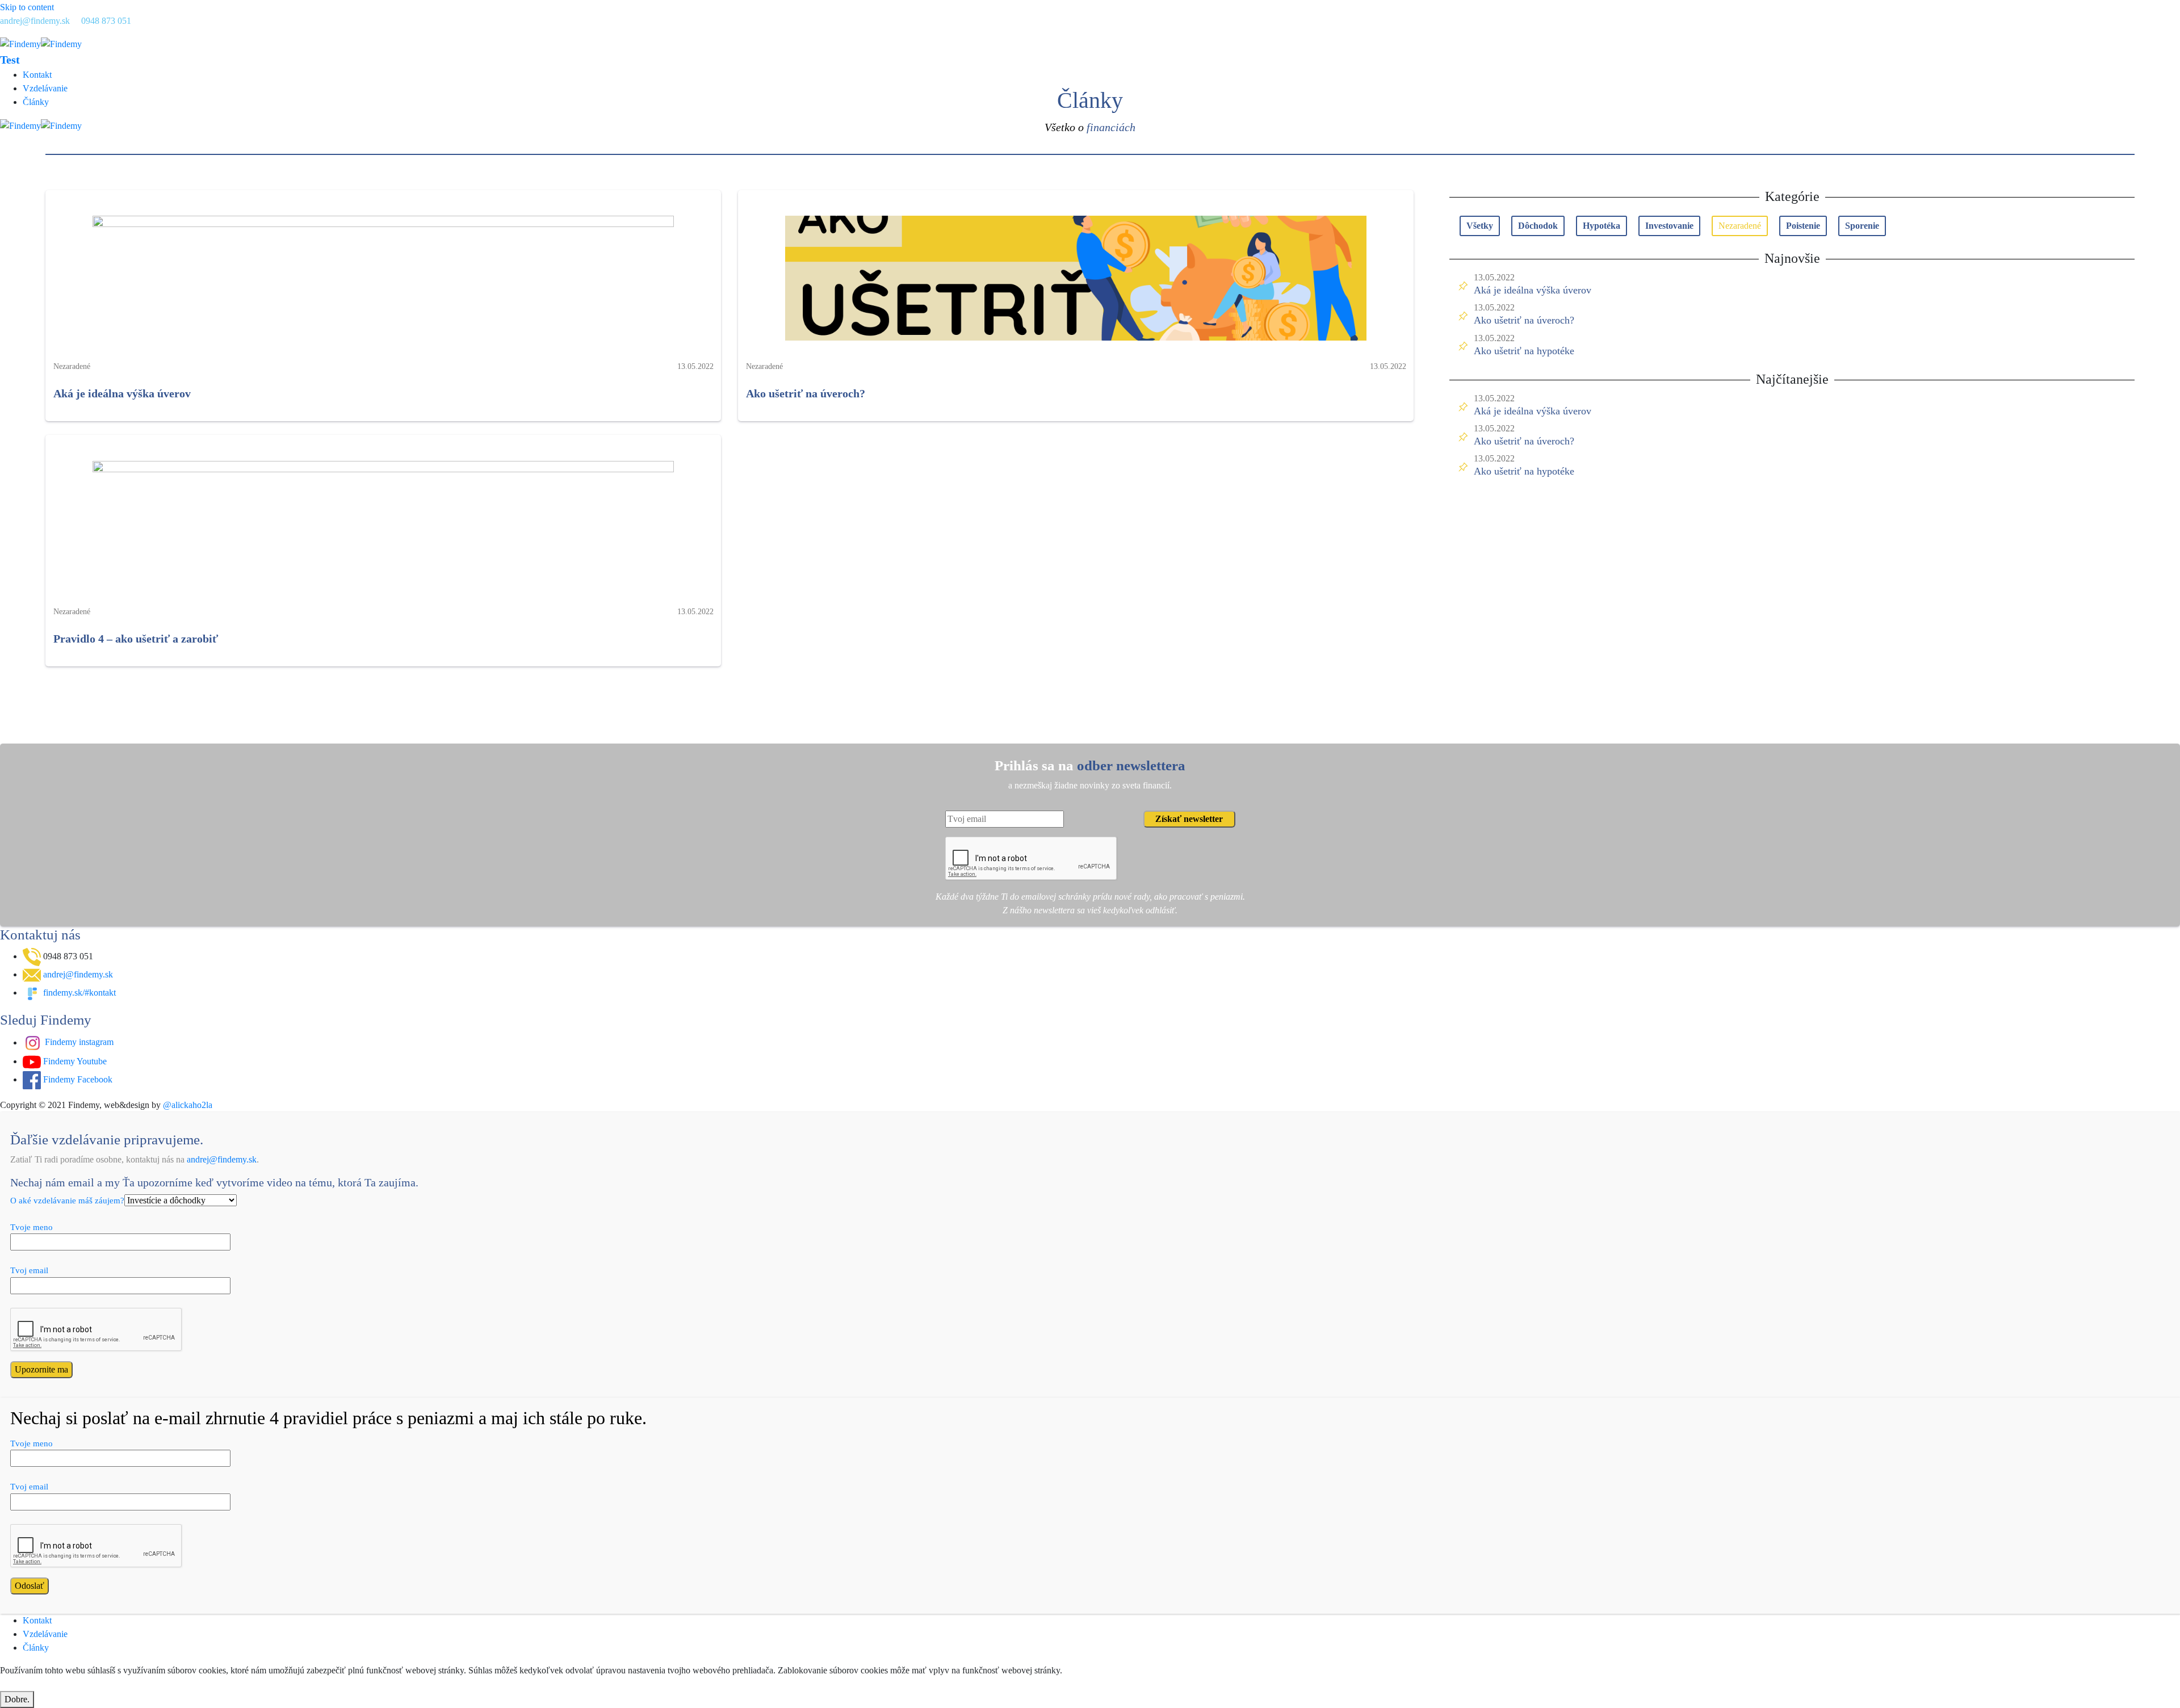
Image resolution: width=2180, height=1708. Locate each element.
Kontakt (37, 75)
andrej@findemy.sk (35, 21)
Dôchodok (1538, 226)
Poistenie (1803, 226)
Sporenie (1862, 226)
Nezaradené (1740, 226)
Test (10, 60)
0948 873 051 (106, 21)
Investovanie (1669, 226)
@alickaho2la (188, 1105)
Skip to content (27, 7)
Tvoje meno (32, 1227)
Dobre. (17, 1699)
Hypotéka (1602, 226)
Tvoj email (29, 1270)
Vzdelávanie (45, 88)
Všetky (1480, 226)
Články (36, 102)
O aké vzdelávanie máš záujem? (67, 1201)
